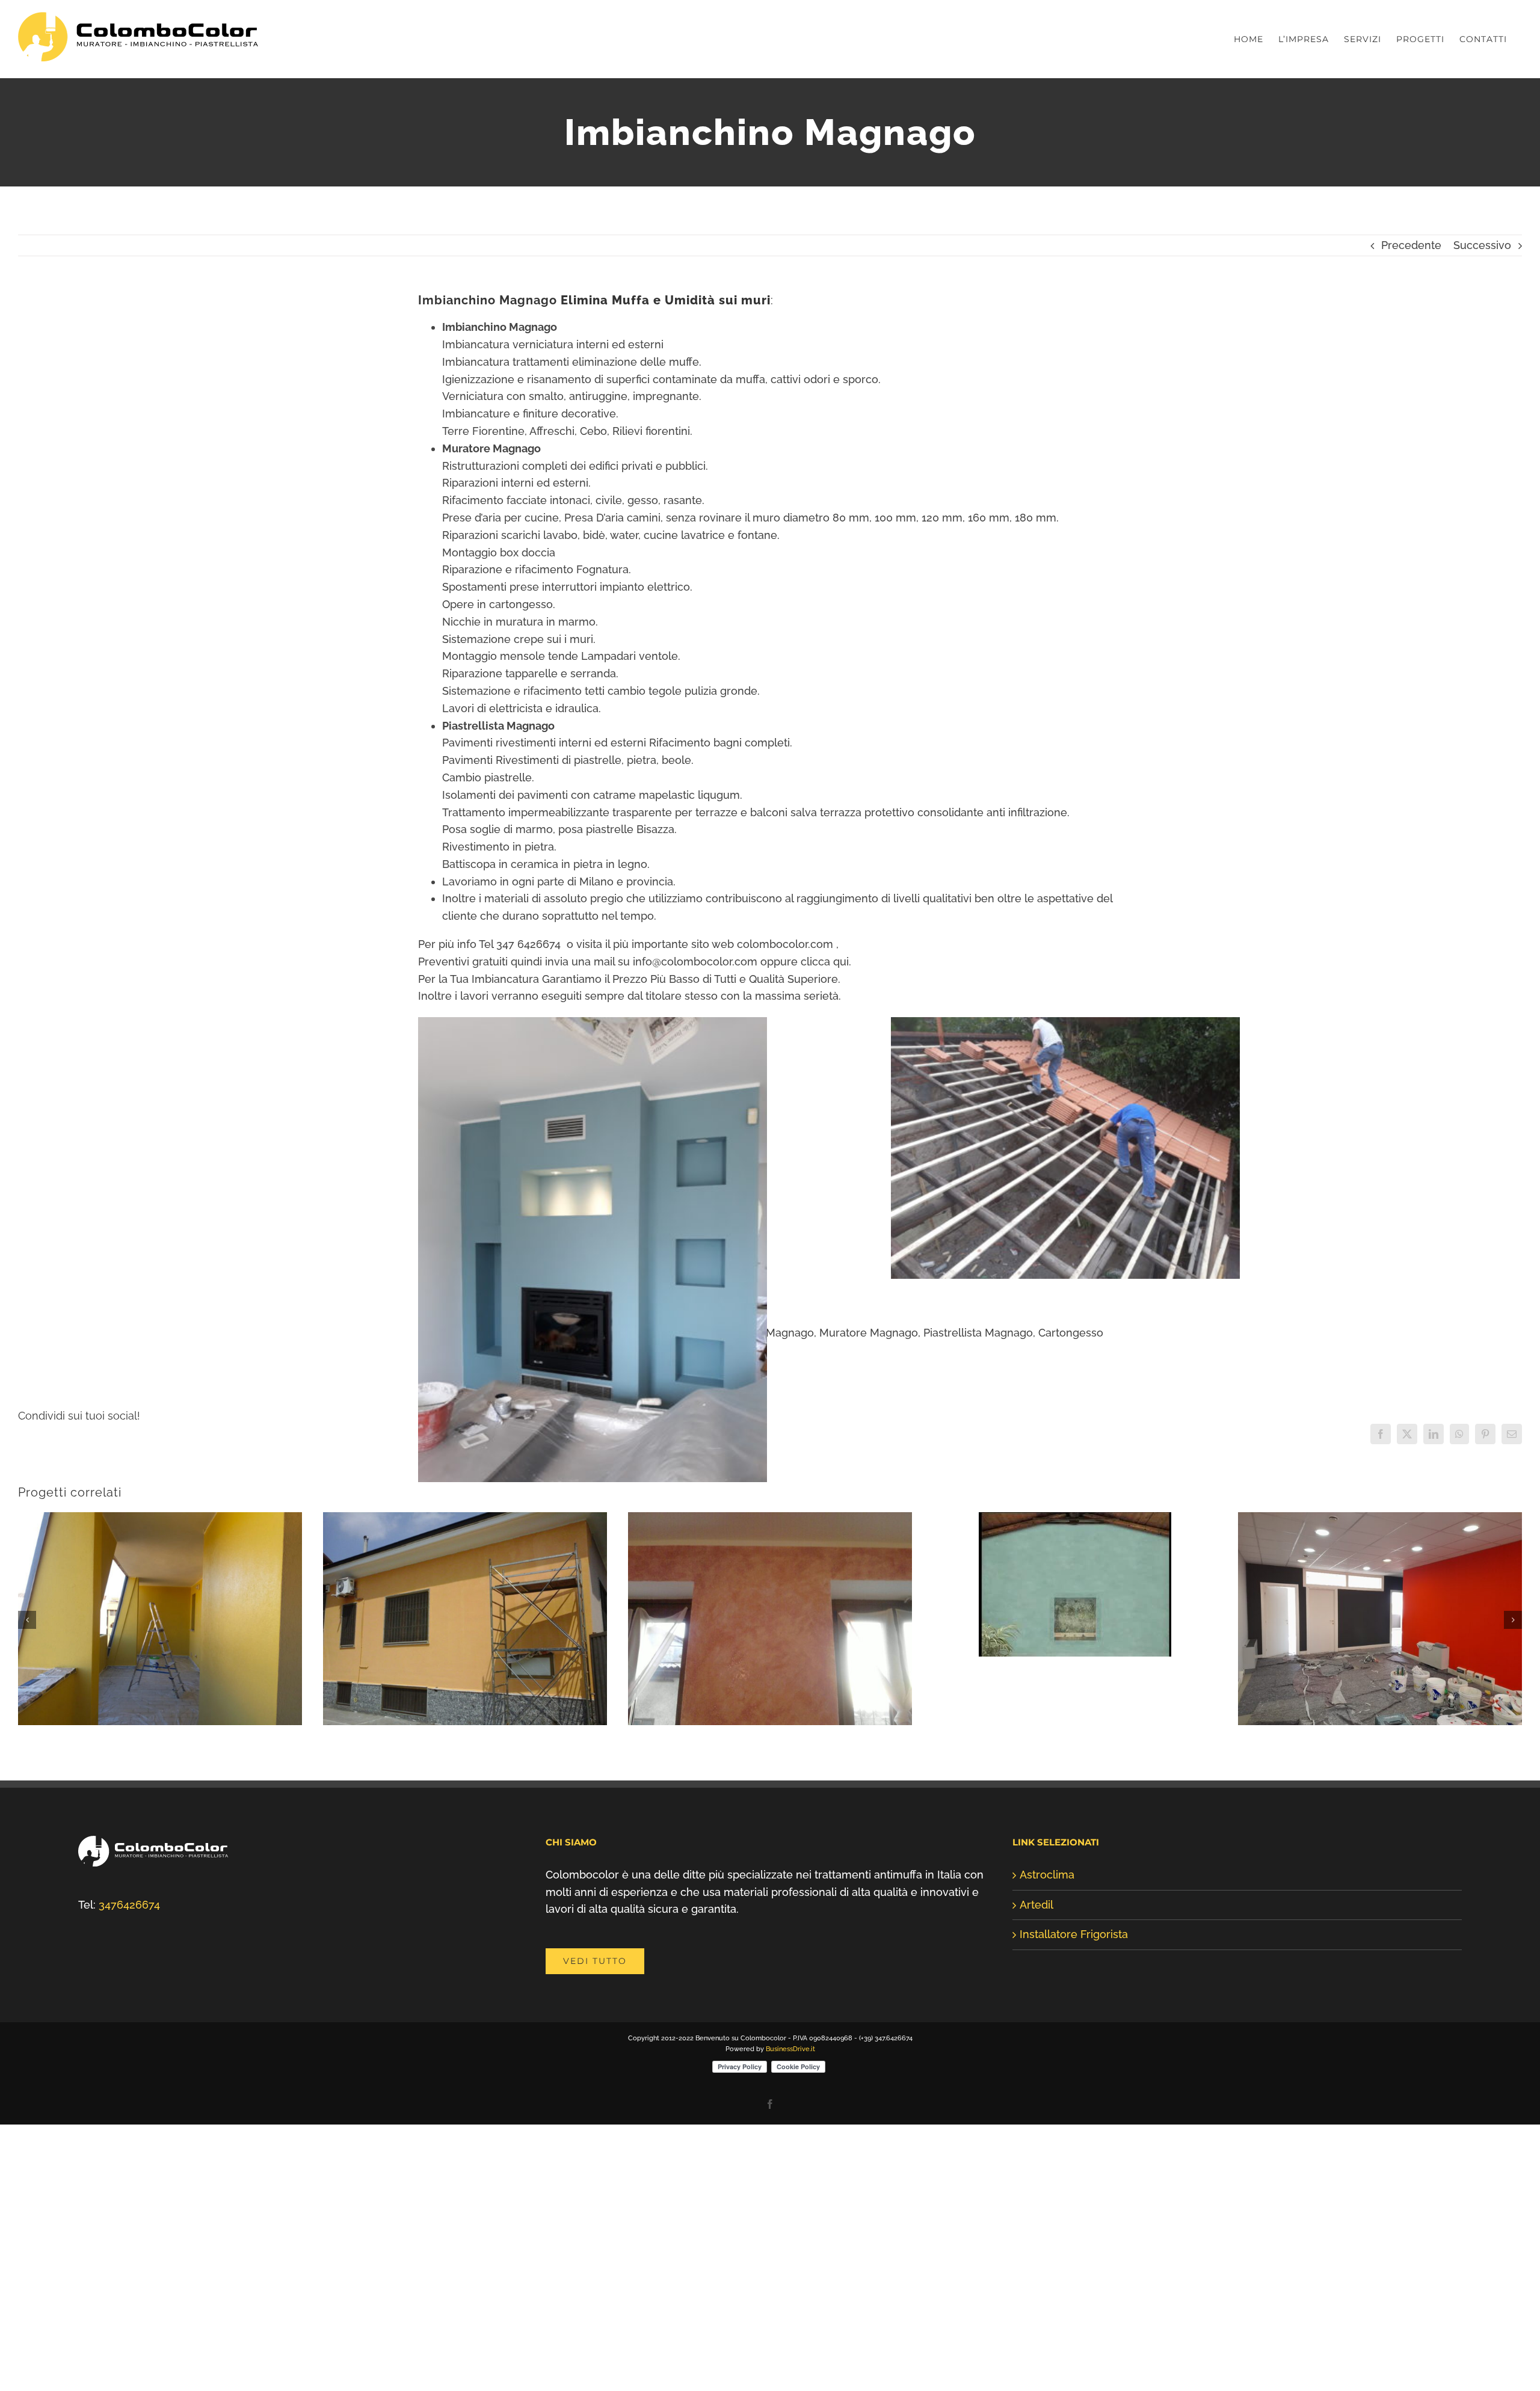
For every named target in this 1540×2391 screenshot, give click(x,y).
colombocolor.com (785, 944)
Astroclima (1047, 2040)
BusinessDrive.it (790, 2214)
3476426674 (129, 2070)
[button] (27, 1703)
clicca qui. (826, 962)
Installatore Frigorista (1074, 2100)
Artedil (1036, 2070)
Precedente (1411, 245)
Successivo (1482, 245)
